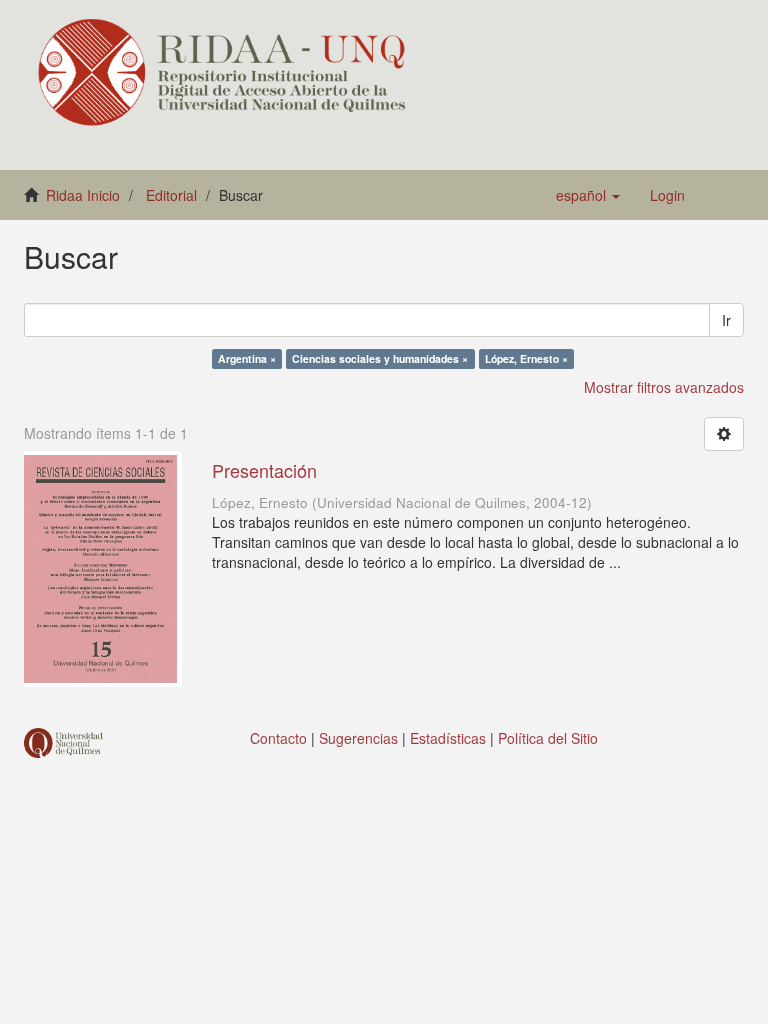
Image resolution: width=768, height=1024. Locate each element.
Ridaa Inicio (83, 195)
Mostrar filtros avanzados (664, 387)
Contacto (278, 738)
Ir (726, 320)
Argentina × (247, 358)
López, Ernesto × (526, 358)
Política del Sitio (548, 738)
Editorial (171, 195)
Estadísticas (448, 738)
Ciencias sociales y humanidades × (380, 358)
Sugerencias (358, 738)
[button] (588, 195)
